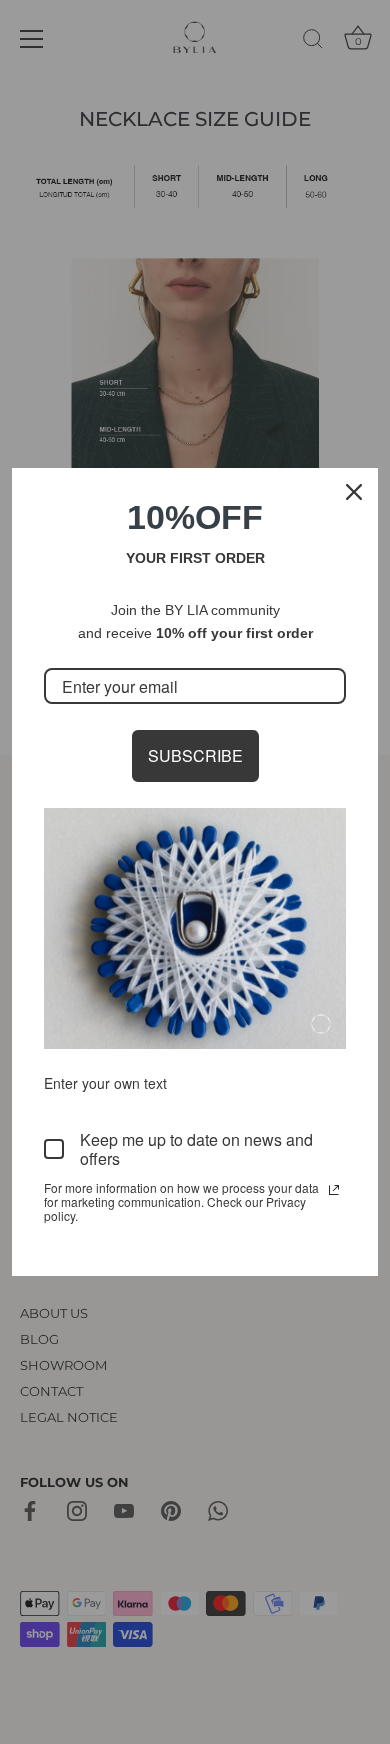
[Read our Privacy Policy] (334, 1190)
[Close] (354, 492)
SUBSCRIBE (195, 755)
